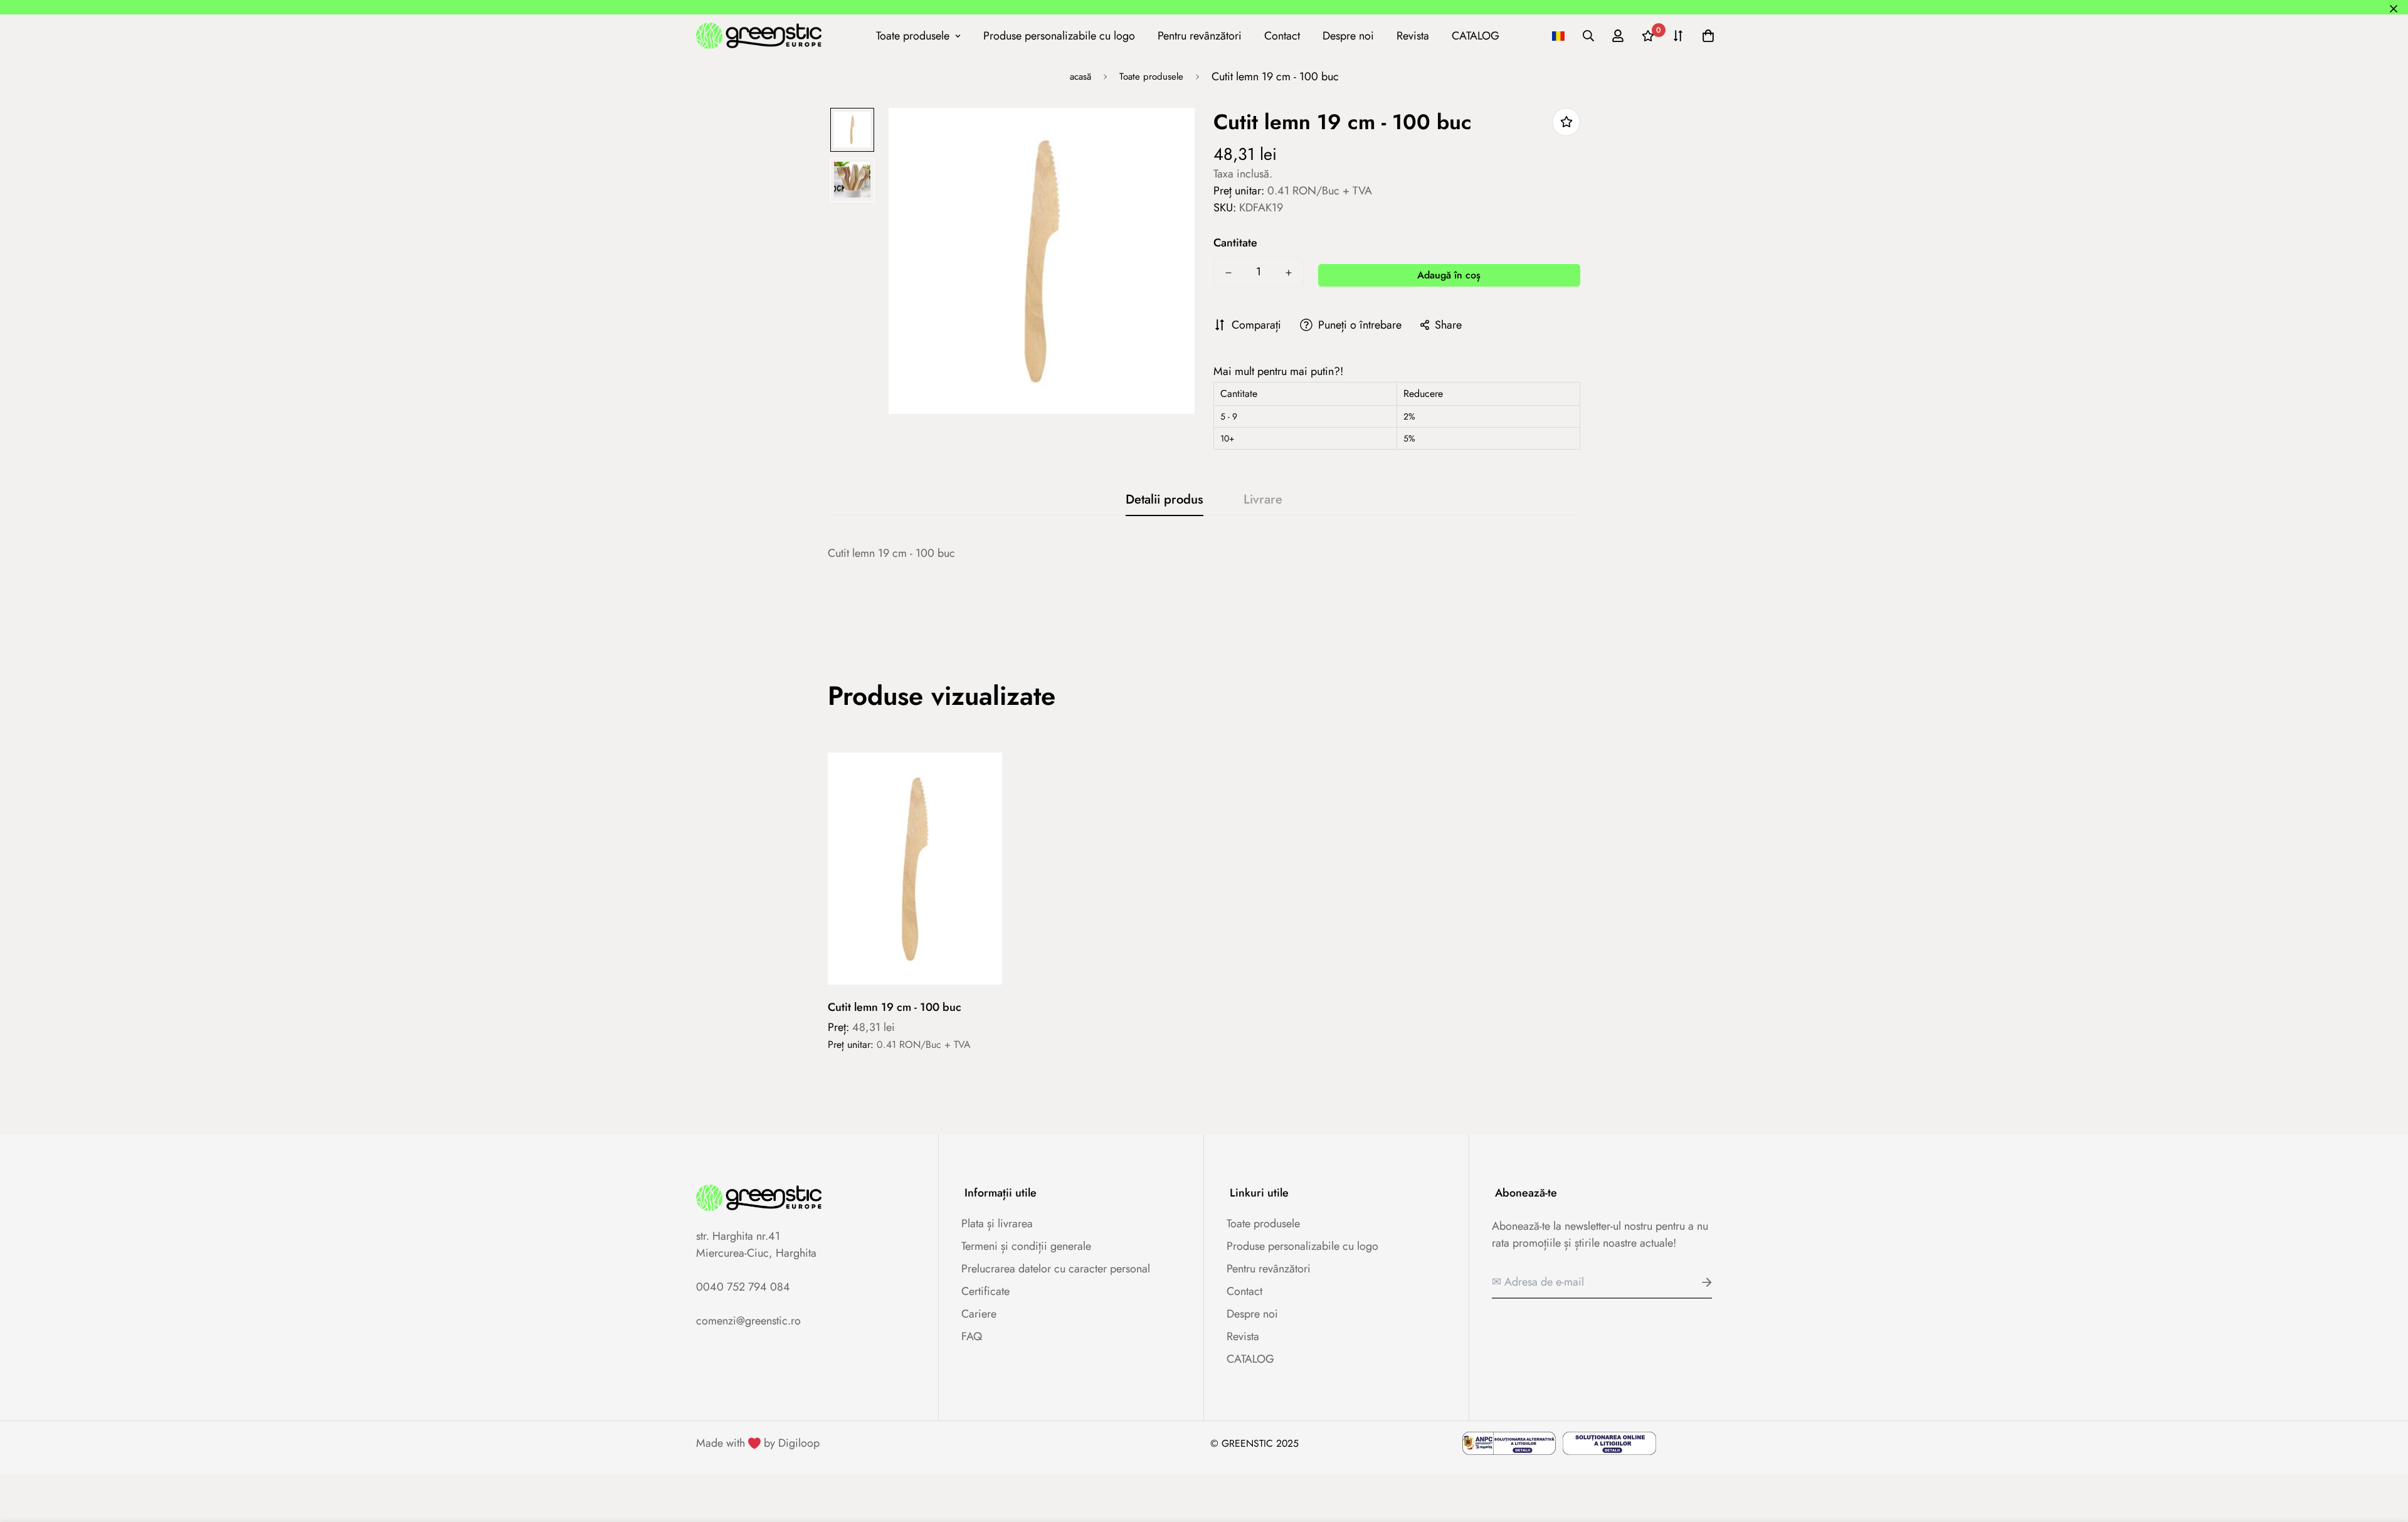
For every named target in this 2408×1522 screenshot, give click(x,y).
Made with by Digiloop (758, 1443)
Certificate (985, 1291)
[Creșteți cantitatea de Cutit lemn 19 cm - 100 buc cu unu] (1289, 273)
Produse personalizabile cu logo (1059, 35)
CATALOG (1476, 35)
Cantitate (1235, 243)
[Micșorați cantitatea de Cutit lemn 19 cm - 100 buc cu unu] (1228, 273)
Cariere (979, 1314)
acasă (1080, 77)
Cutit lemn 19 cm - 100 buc (895, 1007)
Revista (1413, 35)
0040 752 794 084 (743, 1287)
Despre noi (1348, 35)
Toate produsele (913, 35)
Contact (1282, 35)
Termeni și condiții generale (1026, 1246)
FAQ (972, 1336)
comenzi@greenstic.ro (748, 1321)
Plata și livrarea (997, 1223)
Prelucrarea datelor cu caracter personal (1056, 1269)
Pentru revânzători (1200, 35)
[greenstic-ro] (759, 35)
